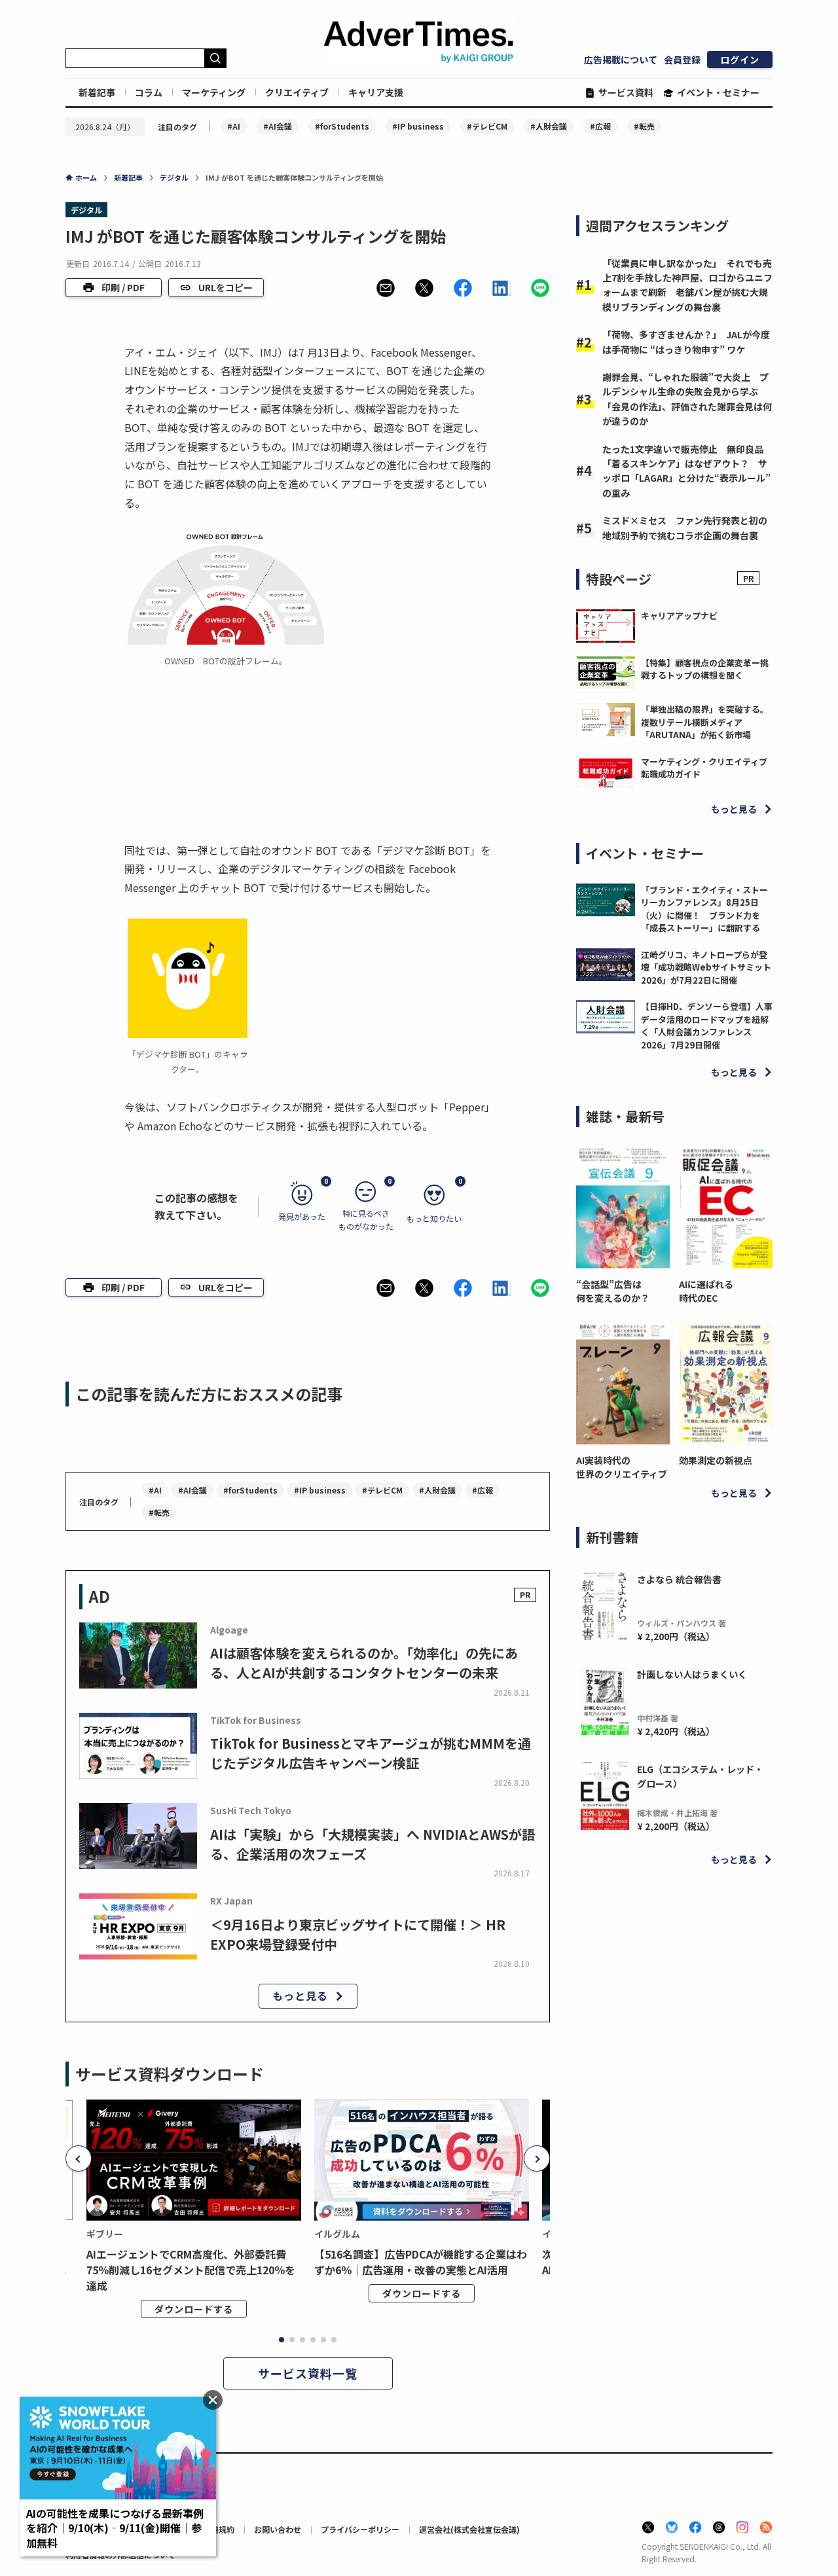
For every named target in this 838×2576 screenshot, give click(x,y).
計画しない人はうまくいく (692, 1674)
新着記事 (97, 92)
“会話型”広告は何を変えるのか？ (613, 1291)
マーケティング (214, 92)
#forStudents (342, 126)
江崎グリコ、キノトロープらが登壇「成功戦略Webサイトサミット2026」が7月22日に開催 (706, 967)
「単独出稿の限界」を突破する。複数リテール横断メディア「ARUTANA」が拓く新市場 (705, 722)
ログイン (740, 60)
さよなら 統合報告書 (679, 1579)
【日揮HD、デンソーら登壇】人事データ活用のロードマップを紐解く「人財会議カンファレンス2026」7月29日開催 (707, 1026)
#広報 (600, 126)
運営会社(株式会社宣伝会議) (469, 2529)
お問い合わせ (278, 2529)
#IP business (418, 126)
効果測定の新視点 (716, 1460)
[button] (386, 288)
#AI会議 (278, 126)
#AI (234, 126)
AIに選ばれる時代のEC (706, 1291)
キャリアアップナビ (679, 616)
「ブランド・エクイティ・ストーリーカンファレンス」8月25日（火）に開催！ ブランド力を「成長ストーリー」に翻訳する (704, 909)
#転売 (644, 126)
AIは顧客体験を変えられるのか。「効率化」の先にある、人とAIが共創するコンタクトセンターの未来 (364, 1663)
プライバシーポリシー (360, 2529)
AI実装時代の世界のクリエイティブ (622, 1467)
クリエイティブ (297, 92)
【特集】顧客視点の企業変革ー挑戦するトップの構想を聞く (705, 669)
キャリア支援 (376, 92)
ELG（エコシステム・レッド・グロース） (700, 1776)
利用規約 (219, 2529)
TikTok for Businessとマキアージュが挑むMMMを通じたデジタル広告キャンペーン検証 (371, 1753)
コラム (149, 92)
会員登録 (682, 60)
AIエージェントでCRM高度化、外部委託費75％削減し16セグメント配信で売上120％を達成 (191, 2270)
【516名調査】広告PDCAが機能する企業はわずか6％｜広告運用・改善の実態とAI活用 (421, 2262)
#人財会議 (549, 126)
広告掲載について (621, 60)
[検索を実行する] (215, 58)
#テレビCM (487, 126)
